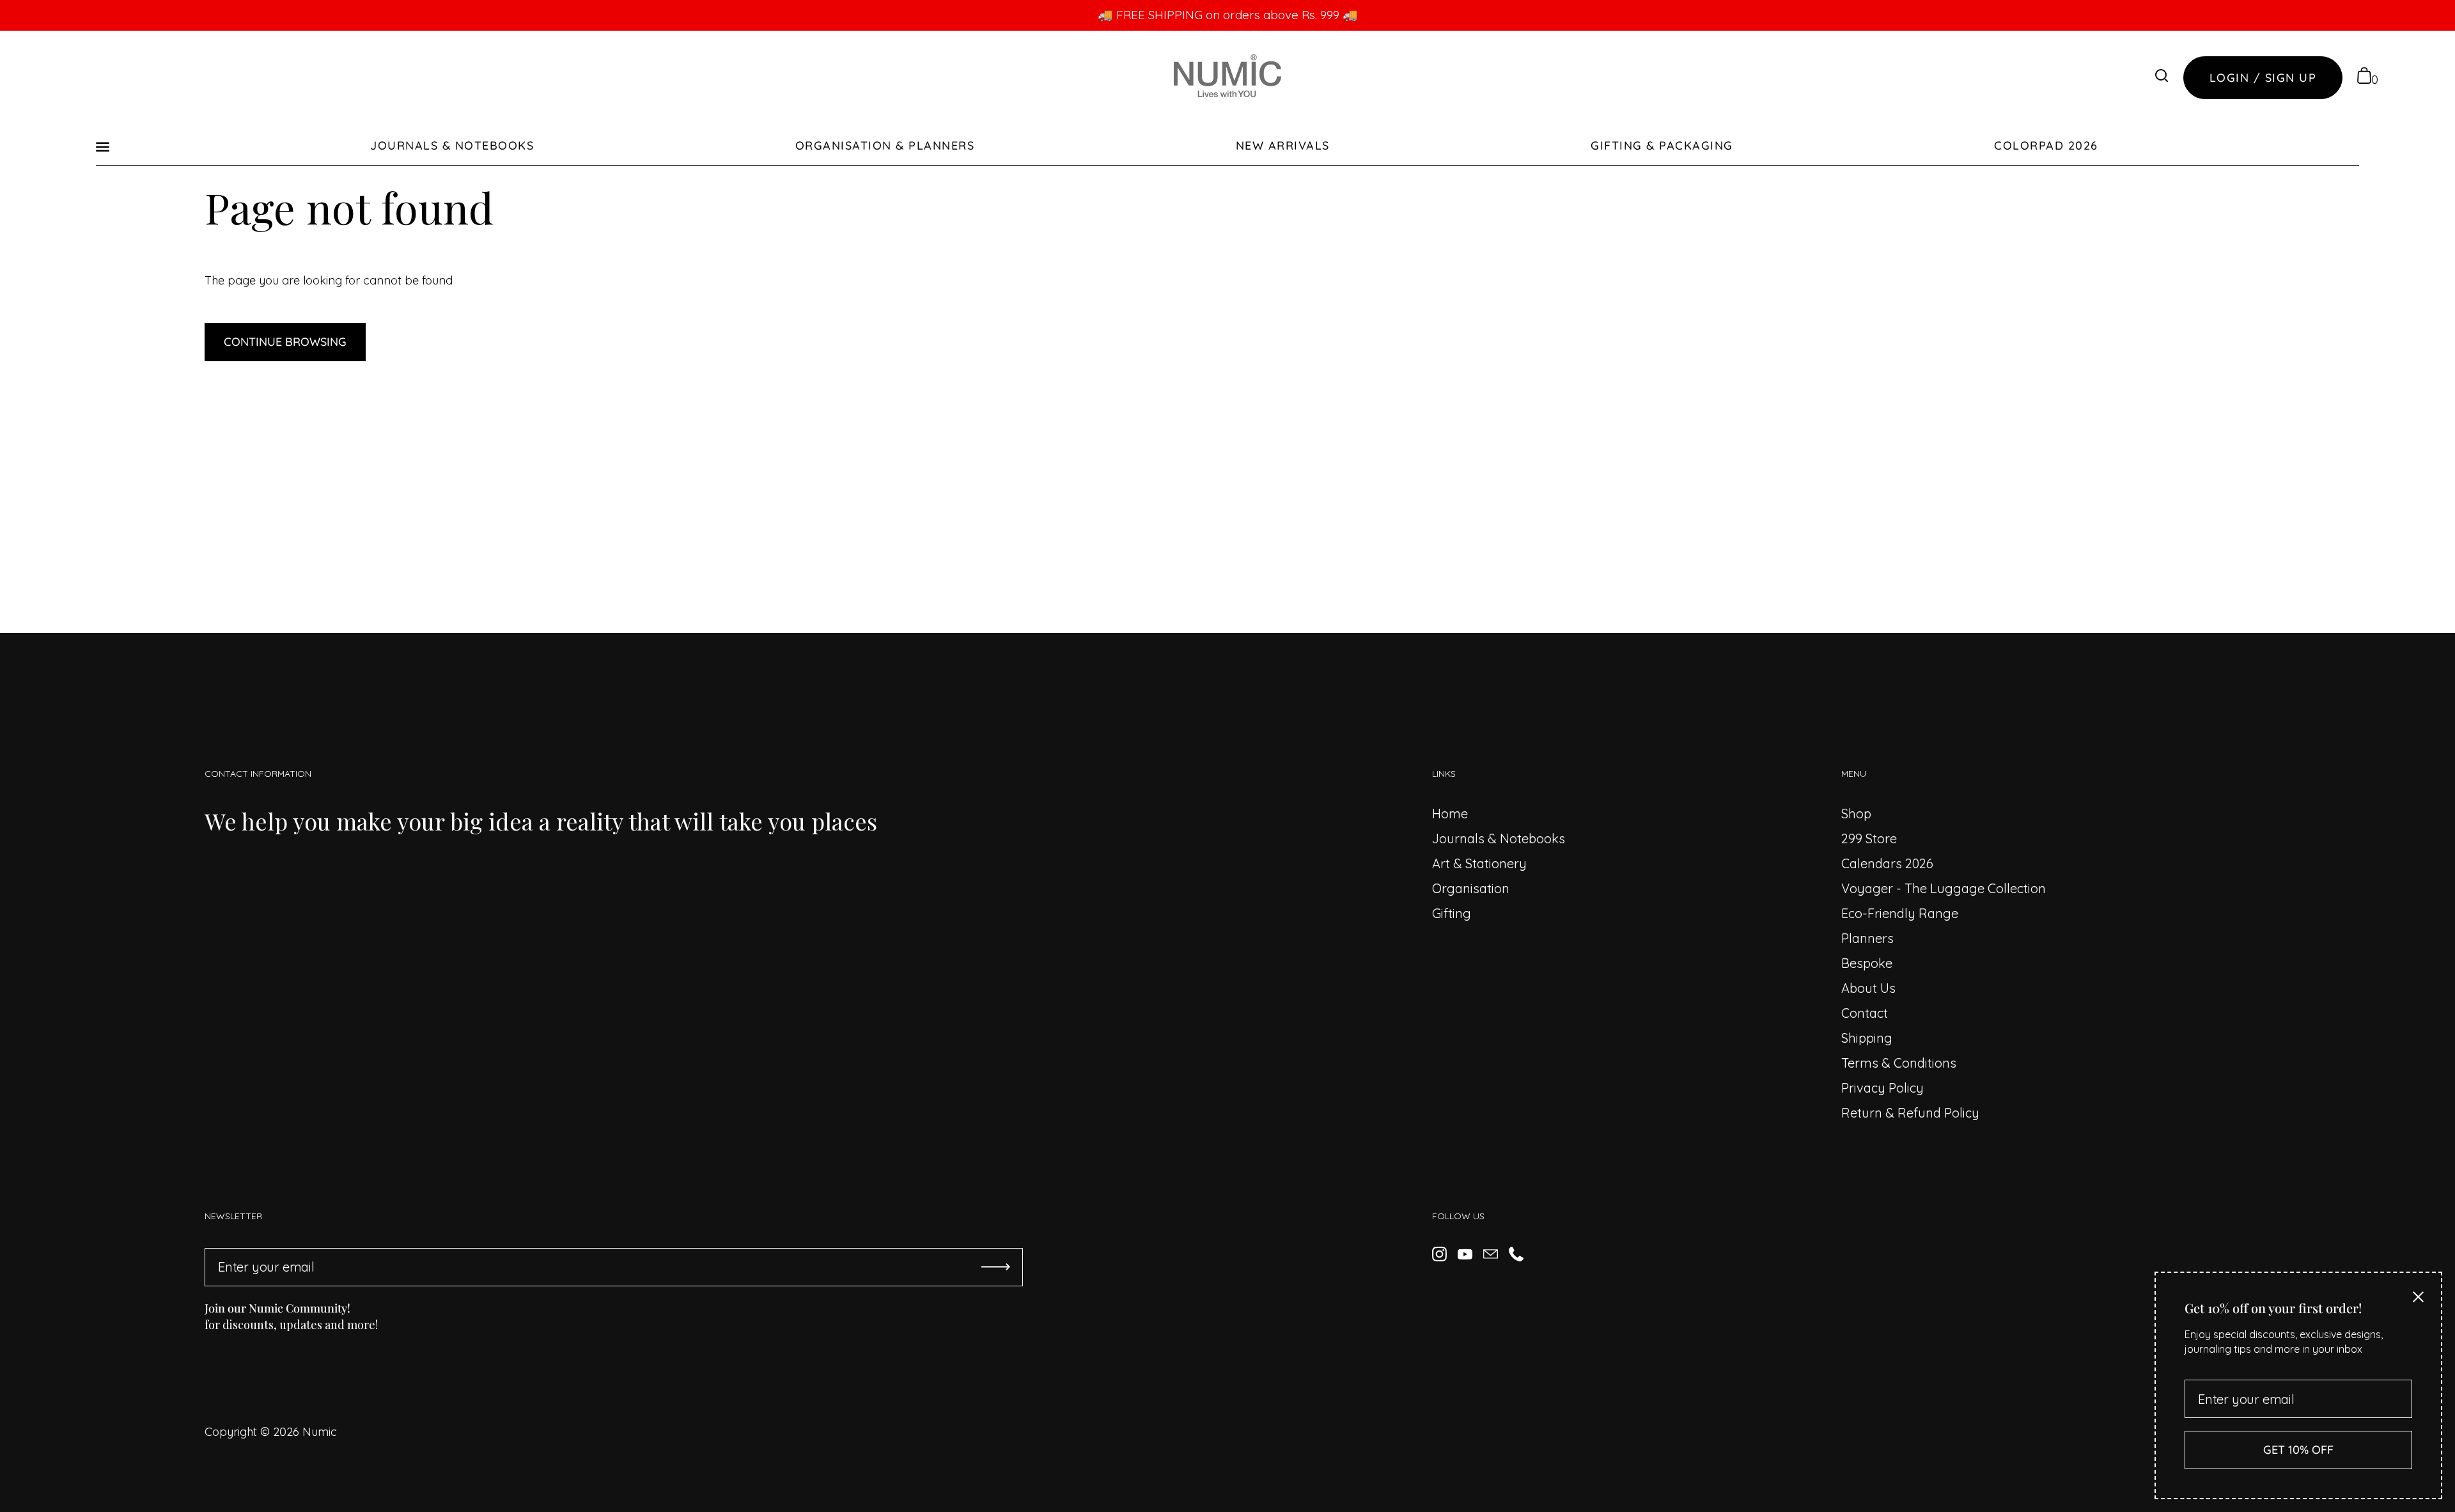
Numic (320, 1432)
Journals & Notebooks (452, 145)
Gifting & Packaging (1662, 145)
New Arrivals (1283, 145)
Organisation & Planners (885, 145)
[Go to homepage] (1227, 78)
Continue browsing (285, 342)
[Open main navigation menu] (103, 145)
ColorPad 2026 (2046, 145)
